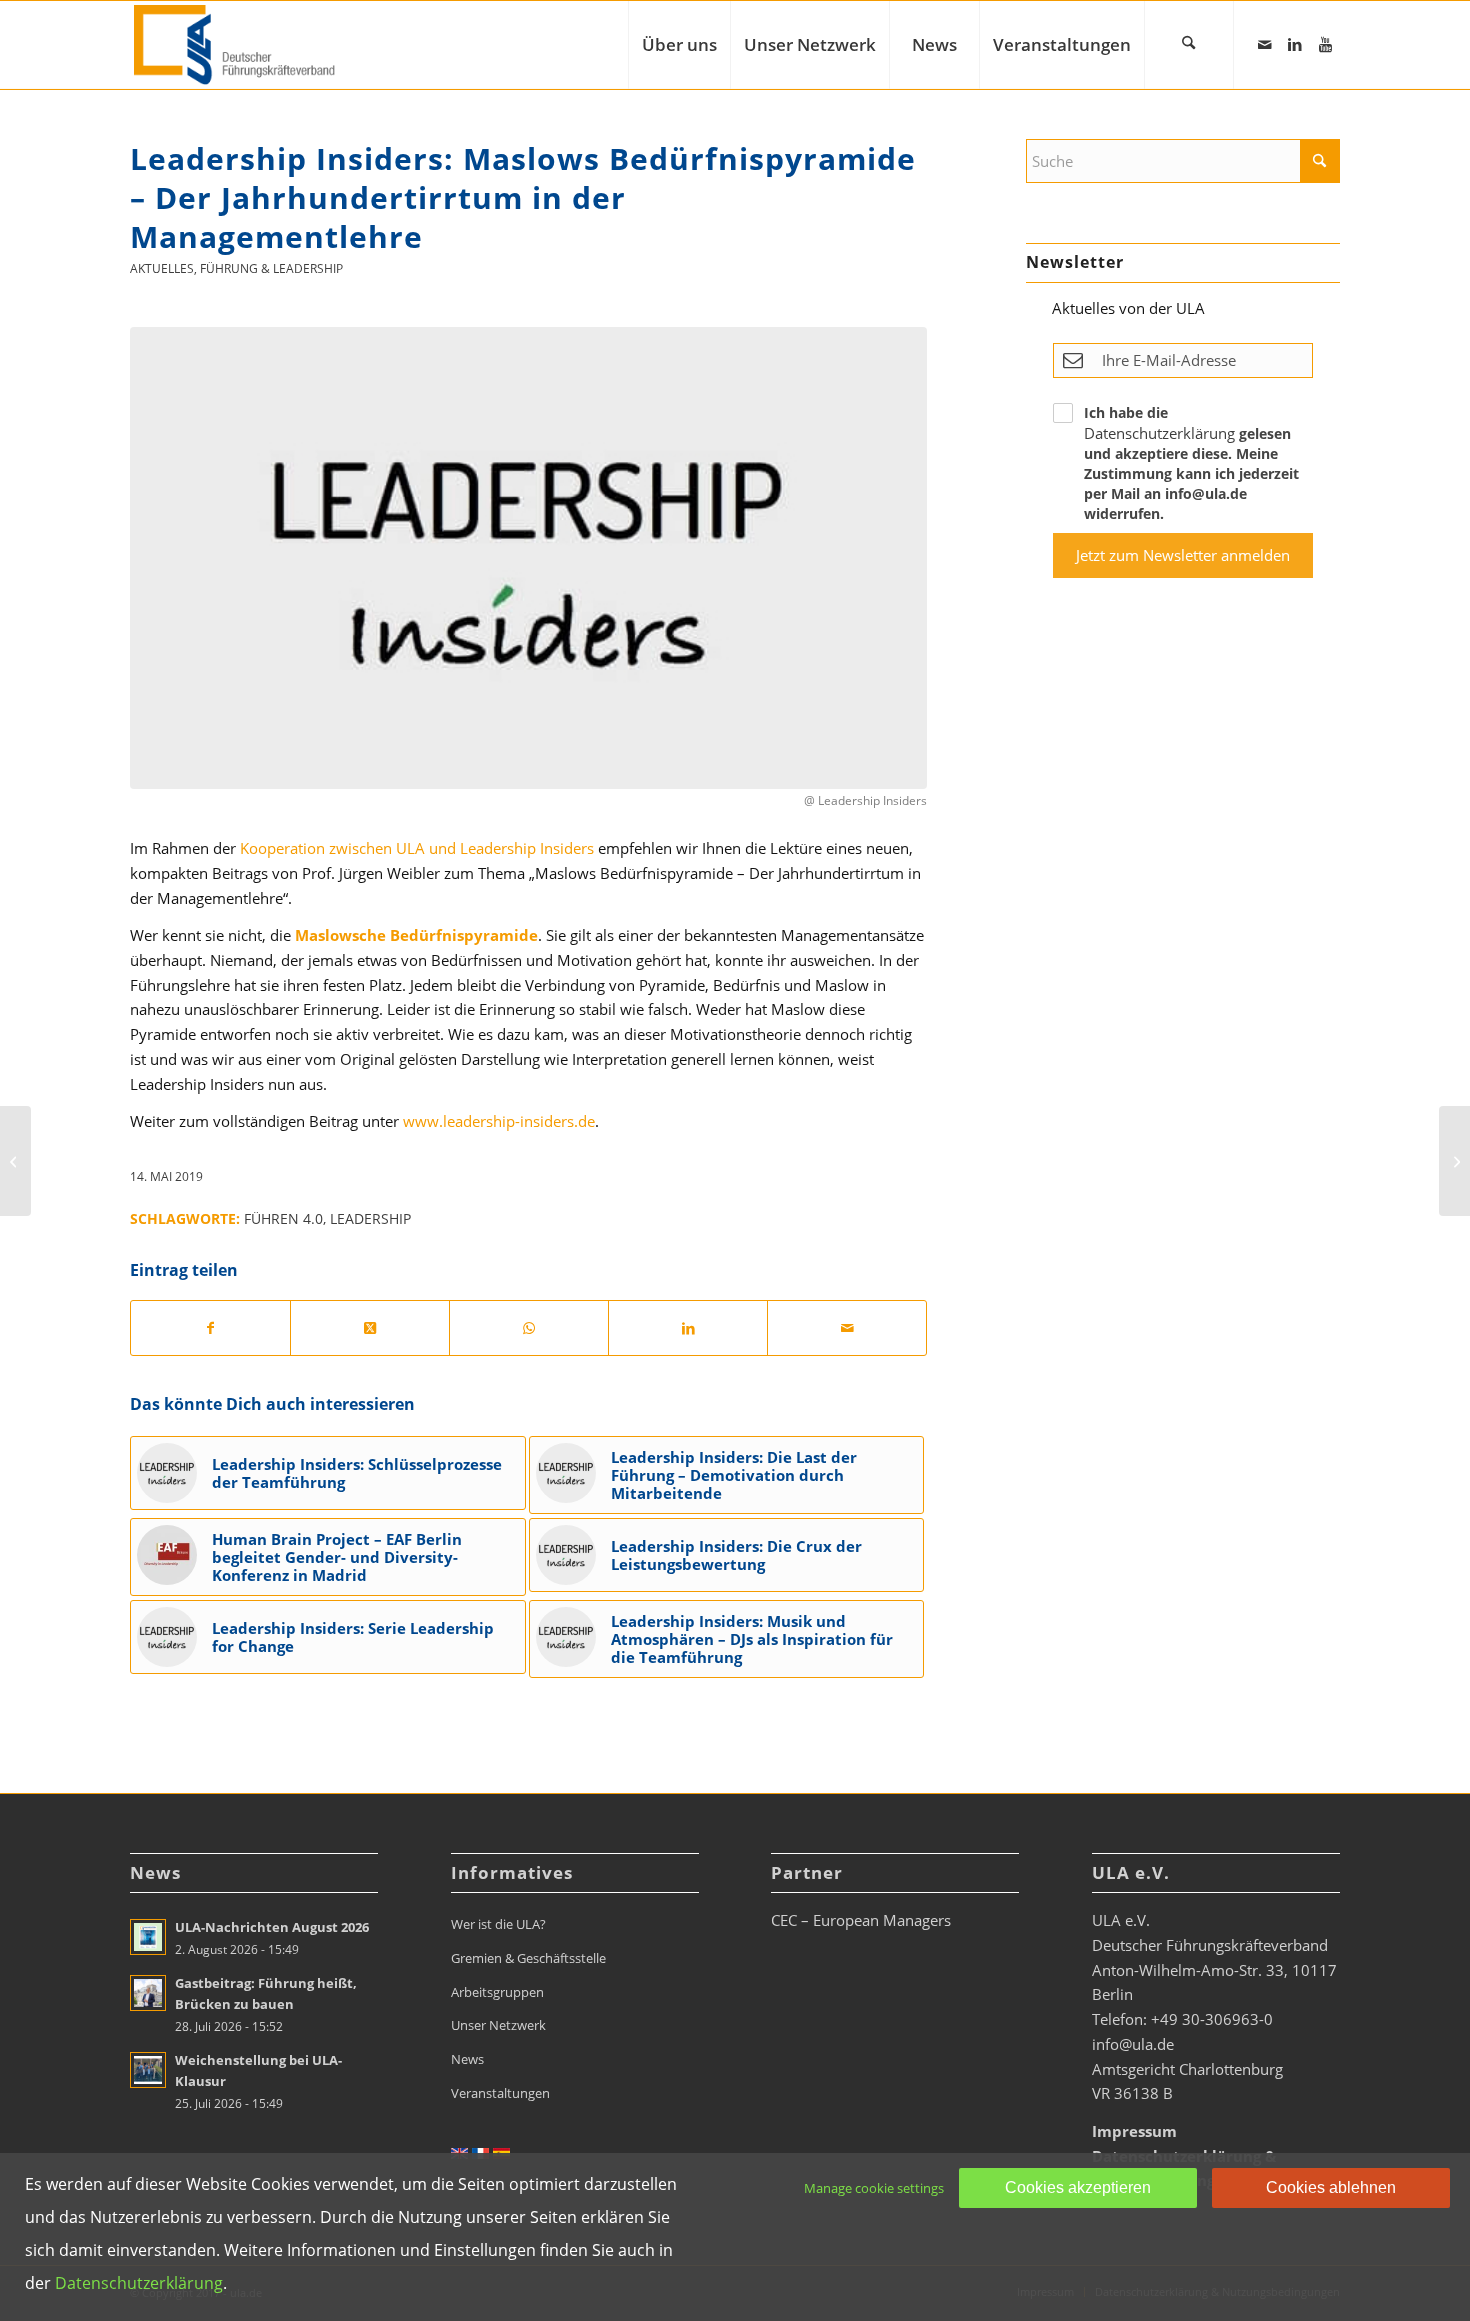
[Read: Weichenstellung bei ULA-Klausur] (148, 2070)
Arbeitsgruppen (497, 1992)
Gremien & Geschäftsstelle (528, 1958)
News (467, 2059)
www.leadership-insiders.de (499, 1121)
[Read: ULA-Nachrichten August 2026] (148, 1937)
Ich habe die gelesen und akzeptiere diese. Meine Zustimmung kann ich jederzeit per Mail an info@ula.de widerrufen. (1191, 463)
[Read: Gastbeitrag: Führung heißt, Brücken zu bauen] (148, 1993)
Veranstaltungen (500, 2093)
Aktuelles (162, 268)
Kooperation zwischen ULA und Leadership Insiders (417, 848)
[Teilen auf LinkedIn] (688, 1328)
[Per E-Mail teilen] (847, 1328)
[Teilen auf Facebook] (210, 1328)
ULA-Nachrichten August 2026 (272, 1927)
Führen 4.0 (283, 1219)
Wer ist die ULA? (498, 1924)
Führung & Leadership (271, 268)
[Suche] (1189, 45)
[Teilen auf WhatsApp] (529, 1328)
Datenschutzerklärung (1159, 433)
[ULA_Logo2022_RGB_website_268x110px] (237, 45)
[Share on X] (370, 1328)
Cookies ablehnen (1331, 2187)
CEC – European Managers (861, 1920)
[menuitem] (679, 45)
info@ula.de (1133, 2044)
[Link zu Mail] (1265, 44)
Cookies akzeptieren (1078, 2187)
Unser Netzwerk (498, 2025)
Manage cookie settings (874, 2188)
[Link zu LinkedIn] (1295, 44)
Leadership (370, 1219)
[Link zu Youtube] (1325, 44)
